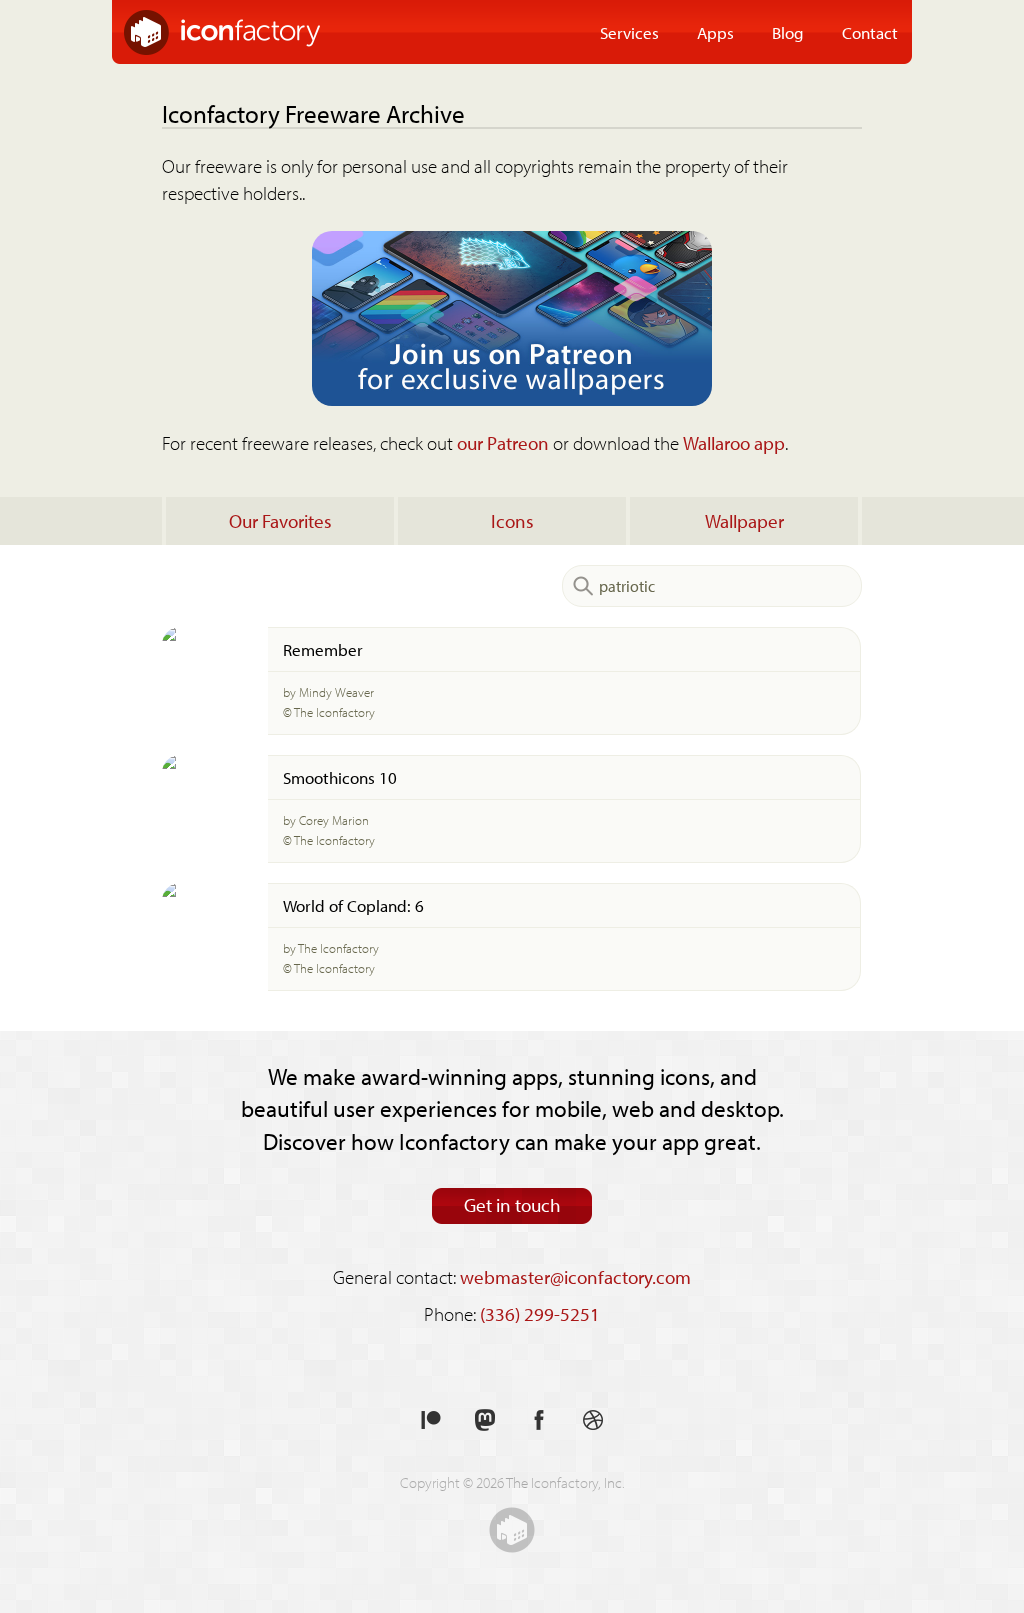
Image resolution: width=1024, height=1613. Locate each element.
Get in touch (512, 1205)
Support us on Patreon (431, 1420)
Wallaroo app (734, 443)
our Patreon (503, 443)
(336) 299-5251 (540, 1314)
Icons (512, 521)
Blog (788, 32)
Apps (715, 32)
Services (629, 32)
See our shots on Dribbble (593, 1420)
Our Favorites (280, 521)
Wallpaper (744, 521)
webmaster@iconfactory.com (575, 1277)
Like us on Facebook (539, 1420)
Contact (870, 32)
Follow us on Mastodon (485, 1420)
